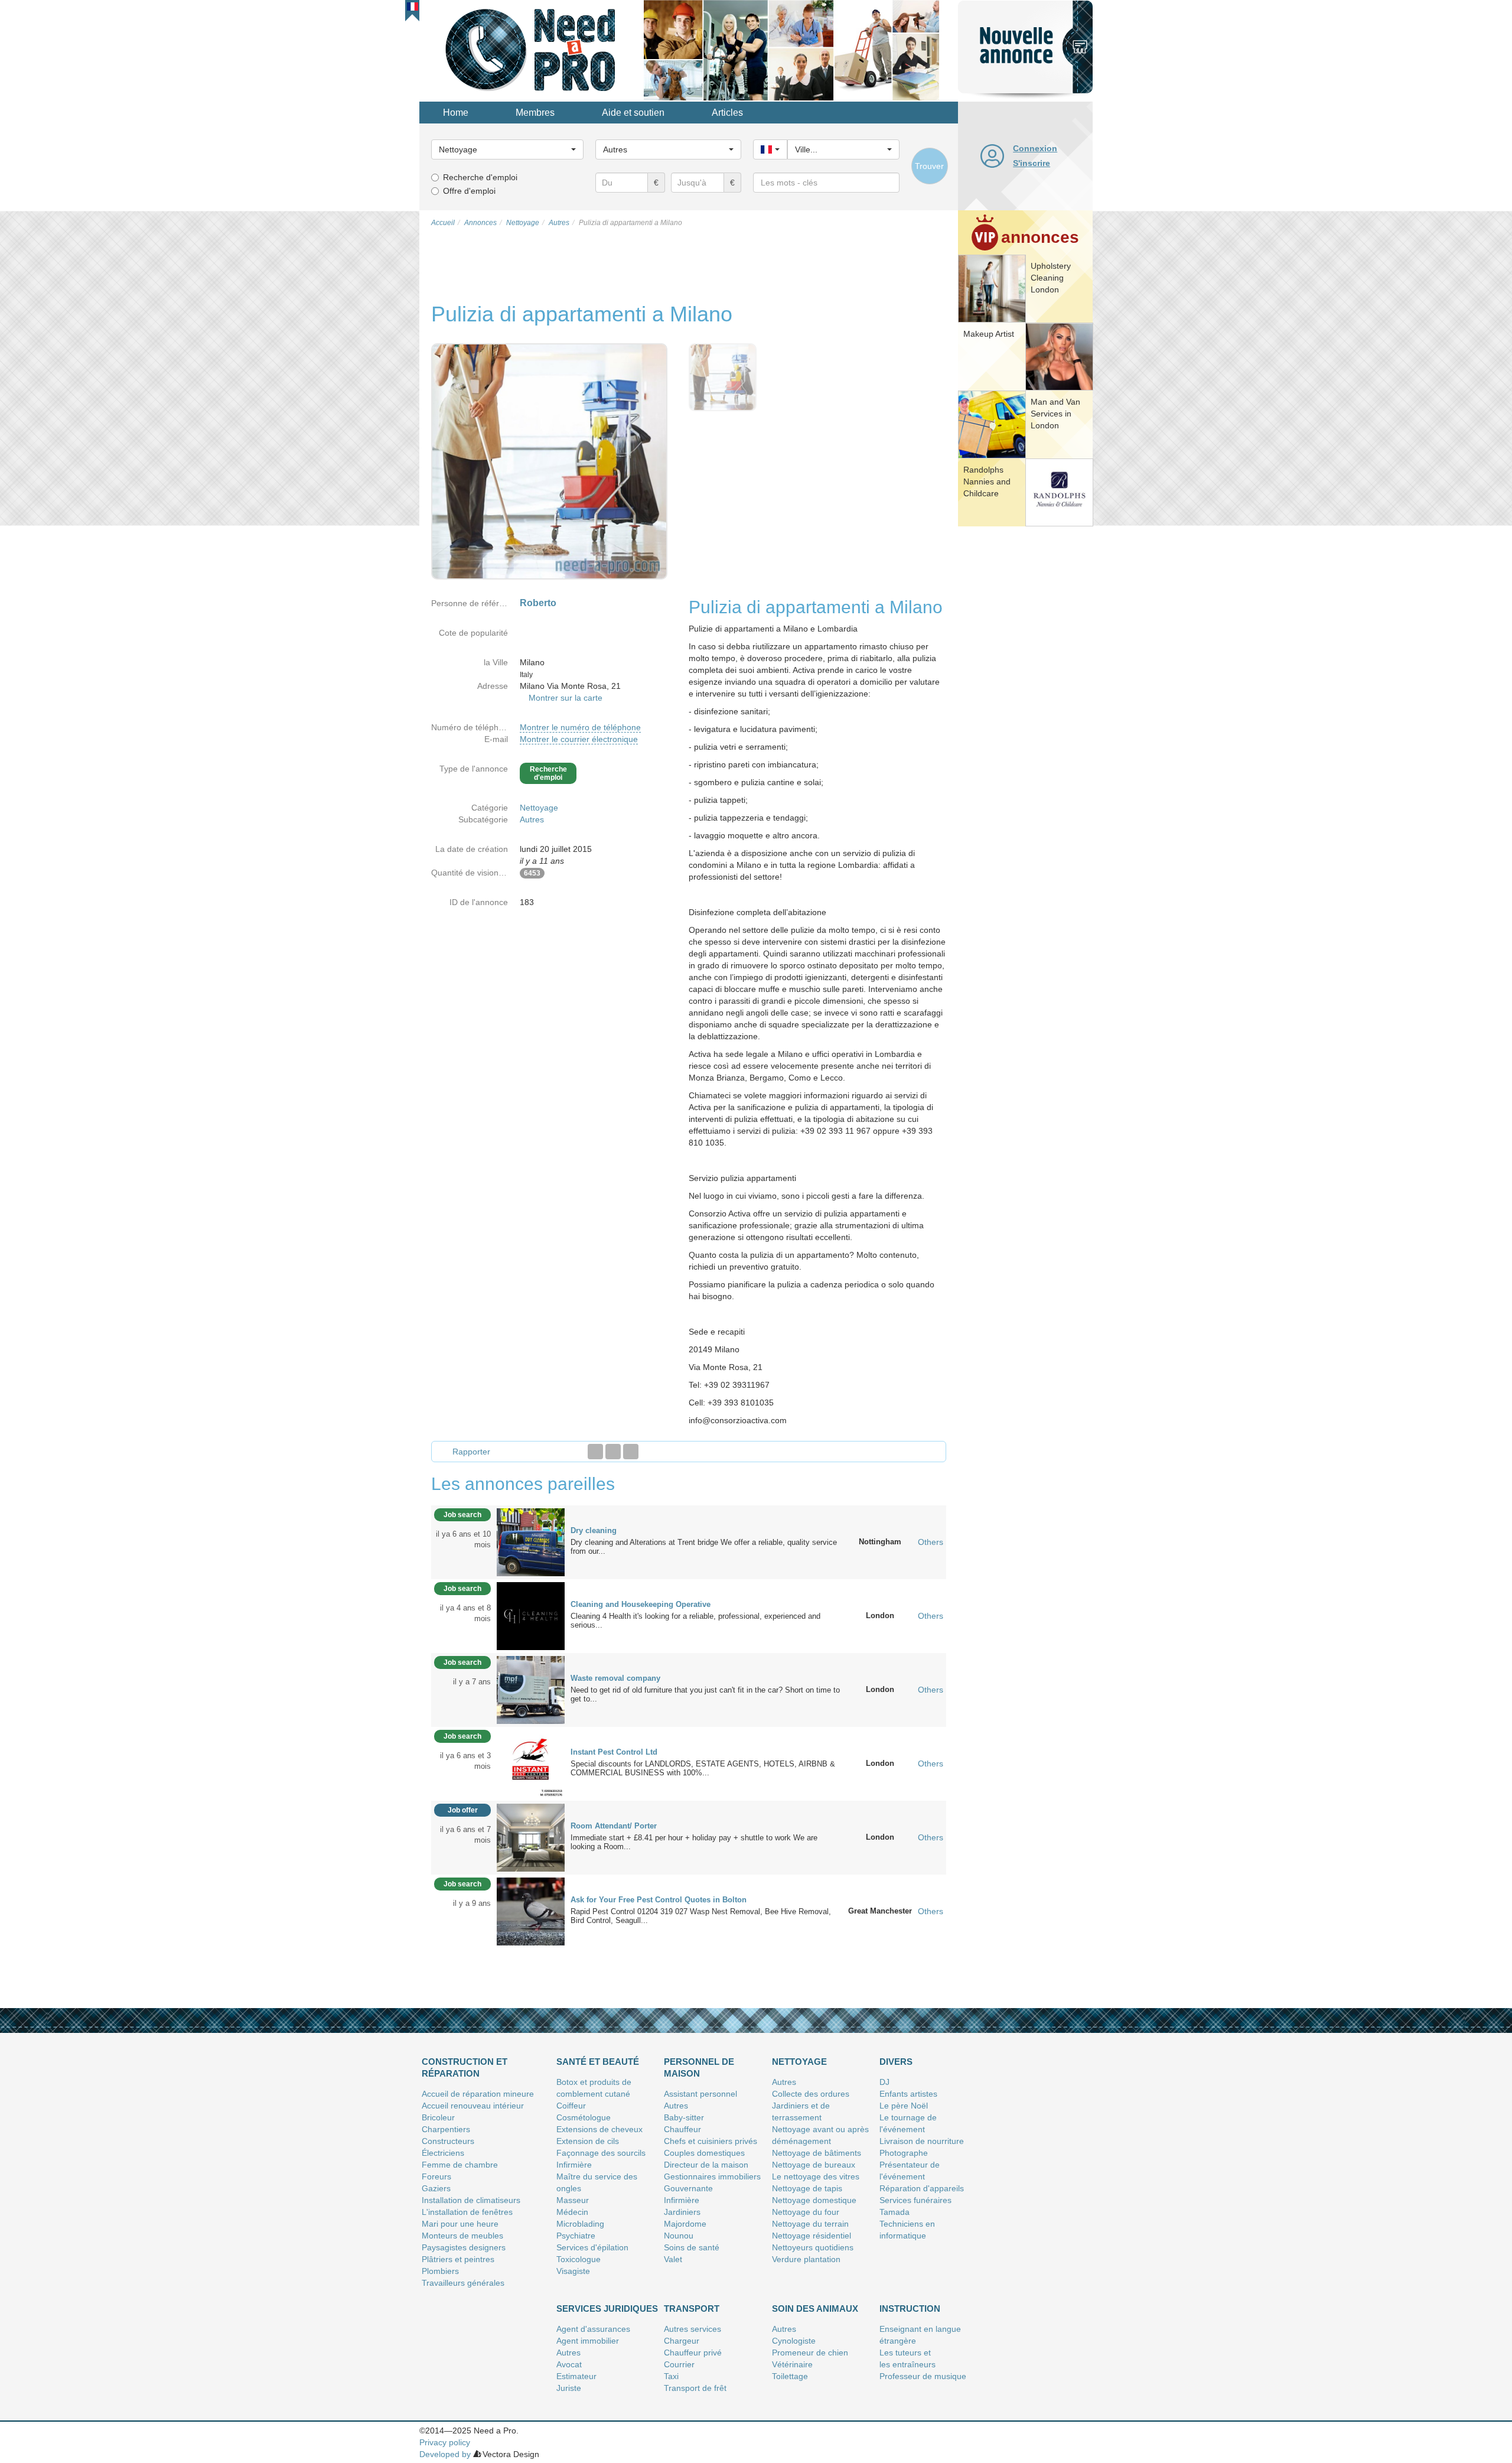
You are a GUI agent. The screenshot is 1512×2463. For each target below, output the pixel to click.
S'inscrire (1032, 163)
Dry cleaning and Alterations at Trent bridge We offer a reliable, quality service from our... (704, 1547)
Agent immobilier (588, 2341)
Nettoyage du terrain (810, 2224)
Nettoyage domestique (814, 2200)
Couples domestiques (704, 2153)
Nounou (679, 2236)
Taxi (671, 2376)
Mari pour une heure (460, 2224)
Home (456, 113)
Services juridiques (607, 2309)
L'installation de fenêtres (467, 2212)
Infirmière (574, 2165)
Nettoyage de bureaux (814, 2165)
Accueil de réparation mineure (478, 2094)
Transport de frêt (695, 2388)
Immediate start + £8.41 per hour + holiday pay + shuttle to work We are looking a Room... (694, 1842)
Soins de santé (692, 2247)
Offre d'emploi (469, 191)
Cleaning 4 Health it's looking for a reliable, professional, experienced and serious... (695, 1621)
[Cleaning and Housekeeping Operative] (531, 1615)
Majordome (685, 2224)
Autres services (693, 2329)
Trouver (929, 166)
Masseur (573, 2200)
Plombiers (440, 2271)
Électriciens (443, 2153)
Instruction (910, 2309)
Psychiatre (576, 2236)
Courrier (679, 2364)
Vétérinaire (792, 2364)
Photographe (904, 2153)
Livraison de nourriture (922, 2141)
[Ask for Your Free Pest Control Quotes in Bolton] (531, 1911)
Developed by (445, 2454)
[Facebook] (595, 1452)
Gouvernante (688, 2188)
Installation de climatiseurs (471, 2200)
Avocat (569, 2364)
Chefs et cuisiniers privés (711, 2141)
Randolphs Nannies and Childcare (987, 481)
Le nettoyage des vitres (816, 2176)
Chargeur (682, 2341)
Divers (896, 2062)
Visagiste (573, 2271)
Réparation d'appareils (922, 2188)
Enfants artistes (908, 2094)
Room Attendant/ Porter (614, 1826)
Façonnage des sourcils (601, 2153)
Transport (692, 2309)
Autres (532, 819)
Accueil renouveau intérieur (473, 2106)
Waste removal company (615, 1678)
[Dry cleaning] (531, 1541)
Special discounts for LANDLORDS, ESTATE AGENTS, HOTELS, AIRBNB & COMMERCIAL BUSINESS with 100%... (703, 1768)
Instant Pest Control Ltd (614, 1752)
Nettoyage (539, 808)
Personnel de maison (699, 2067)
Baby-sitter (684, 2117)
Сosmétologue (584, 2117)
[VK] (631, 1452)
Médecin (572, 2212)
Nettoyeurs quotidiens (813, 2247)
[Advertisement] (1025, 712)
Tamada (895, 2212)
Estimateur (576, 2376)
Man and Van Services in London (1055, 414)
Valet (673, 2259)
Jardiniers (682, 2212)
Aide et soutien (633, 113)
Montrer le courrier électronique (579, 739)
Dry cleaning (594, 1530)
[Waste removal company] (531, 1689)
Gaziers (436, 2188)
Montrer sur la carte (566, 698)
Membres (535, 113)
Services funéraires (915, 2200)
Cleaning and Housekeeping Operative (641, 1604)
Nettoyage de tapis (807, 2188)
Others (931, 1542)
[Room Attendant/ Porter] (531, 1837)
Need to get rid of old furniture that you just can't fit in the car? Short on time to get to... (705, 1694)
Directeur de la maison (706, 2165)
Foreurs (436, 2176)
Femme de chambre (460, 2165)
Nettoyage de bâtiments (817, 2153)
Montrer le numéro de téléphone (580, 727)
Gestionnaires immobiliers (712, 2176)
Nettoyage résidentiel (812, 2236)
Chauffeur (682, 2129)
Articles (727, 113)
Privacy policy (445, 2442)
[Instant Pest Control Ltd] (531, 1763)
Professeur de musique (923, 2376)
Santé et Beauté (598, 2062)
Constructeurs (448, 2141)
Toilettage (790, 2376)
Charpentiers (446, 2129)
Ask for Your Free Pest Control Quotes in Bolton (659, 1900)
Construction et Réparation (465, 2067)
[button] (413, 6)
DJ (884, 2082)
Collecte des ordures (811, 2094)
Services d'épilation (592, 2247)
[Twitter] (613, 1452)
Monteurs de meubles (462, 2236)
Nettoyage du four (806, 2212)
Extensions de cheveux (599, 2129)
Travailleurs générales (463, 2283)
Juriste (569, 2388)
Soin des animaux (815, 2309)
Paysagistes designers (464, 2247)
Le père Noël (904, 2106)
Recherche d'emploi (480, 177)
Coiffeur (571, 2106)
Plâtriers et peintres (458, 2259)
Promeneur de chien (810, 2353)
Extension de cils (588, 2141)
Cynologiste (794, 2341)
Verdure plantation (806, 2259)
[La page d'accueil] (532, 50)
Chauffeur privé (693, 2353)
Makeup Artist (989, 334)
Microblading (580, 2224)
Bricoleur (438, 2117)
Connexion (1035, 148)
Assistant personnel (700, 2094)
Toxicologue (579, 2259)
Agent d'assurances (593, 2329)
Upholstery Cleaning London (1051, 278)
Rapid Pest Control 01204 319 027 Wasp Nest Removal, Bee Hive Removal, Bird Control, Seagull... (701, 1916)
